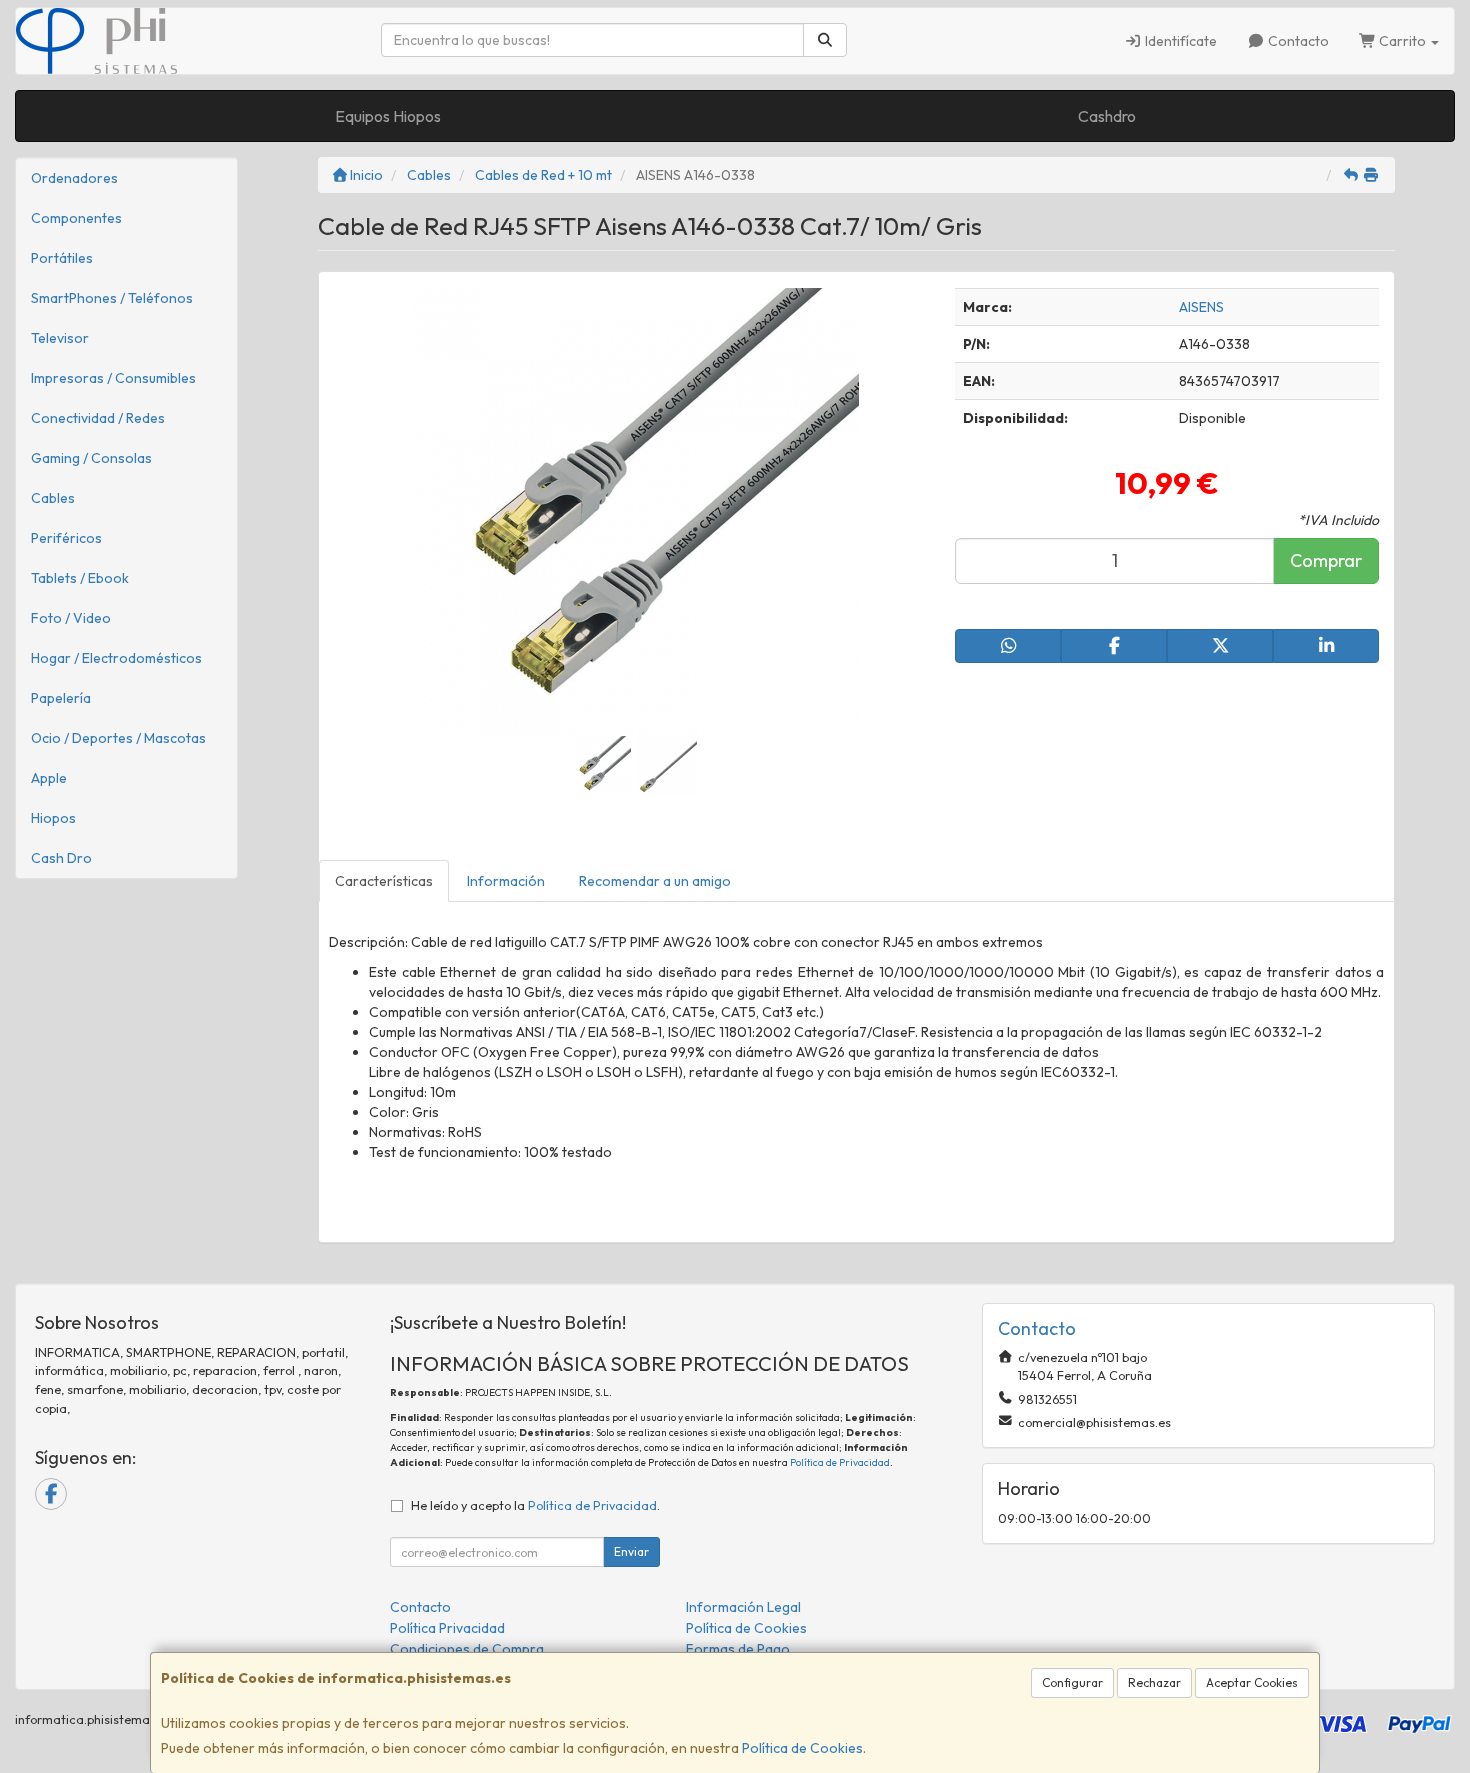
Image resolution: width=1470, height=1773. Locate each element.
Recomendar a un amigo (655, 881)
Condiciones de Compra (467, 1649)
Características (384, 881)
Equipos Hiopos (388, 116)
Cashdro (1107, 116)
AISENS (1201, 307)
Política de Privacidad (840, 1462)
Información (506, 881)
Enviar (631, 1551)
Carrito (1402, 41)
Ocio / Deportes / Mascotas (118, 738)
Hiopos (53, 818)
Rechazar (1154, 1682)
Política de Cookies (802, 1748)
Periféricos (66, 538)
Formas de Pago (738, 1649)
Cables (53, 498)
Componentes (76, 218)
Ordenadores (74, 178)
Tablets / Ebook (80, 578)
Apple (49, 778)
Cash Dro (61, 858)
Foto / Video (71, 618)
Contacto (1297, 41)
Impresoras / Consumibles (113, 378)
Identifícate (1179, 41)
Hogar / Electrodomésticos (116, 658)
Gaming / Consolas (91, 458)
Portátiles (62, 258)
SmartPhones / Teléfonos (112, 298)
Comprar (1326, 560)
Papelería (61, 698)
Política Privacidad (447, 1628)
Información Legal (743, 1607)
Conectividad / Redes (98, 418)
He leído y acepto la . (535, 1505)
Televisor (60, 338)
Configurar (1072, 1682)
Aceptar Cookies (1252, 1682)
